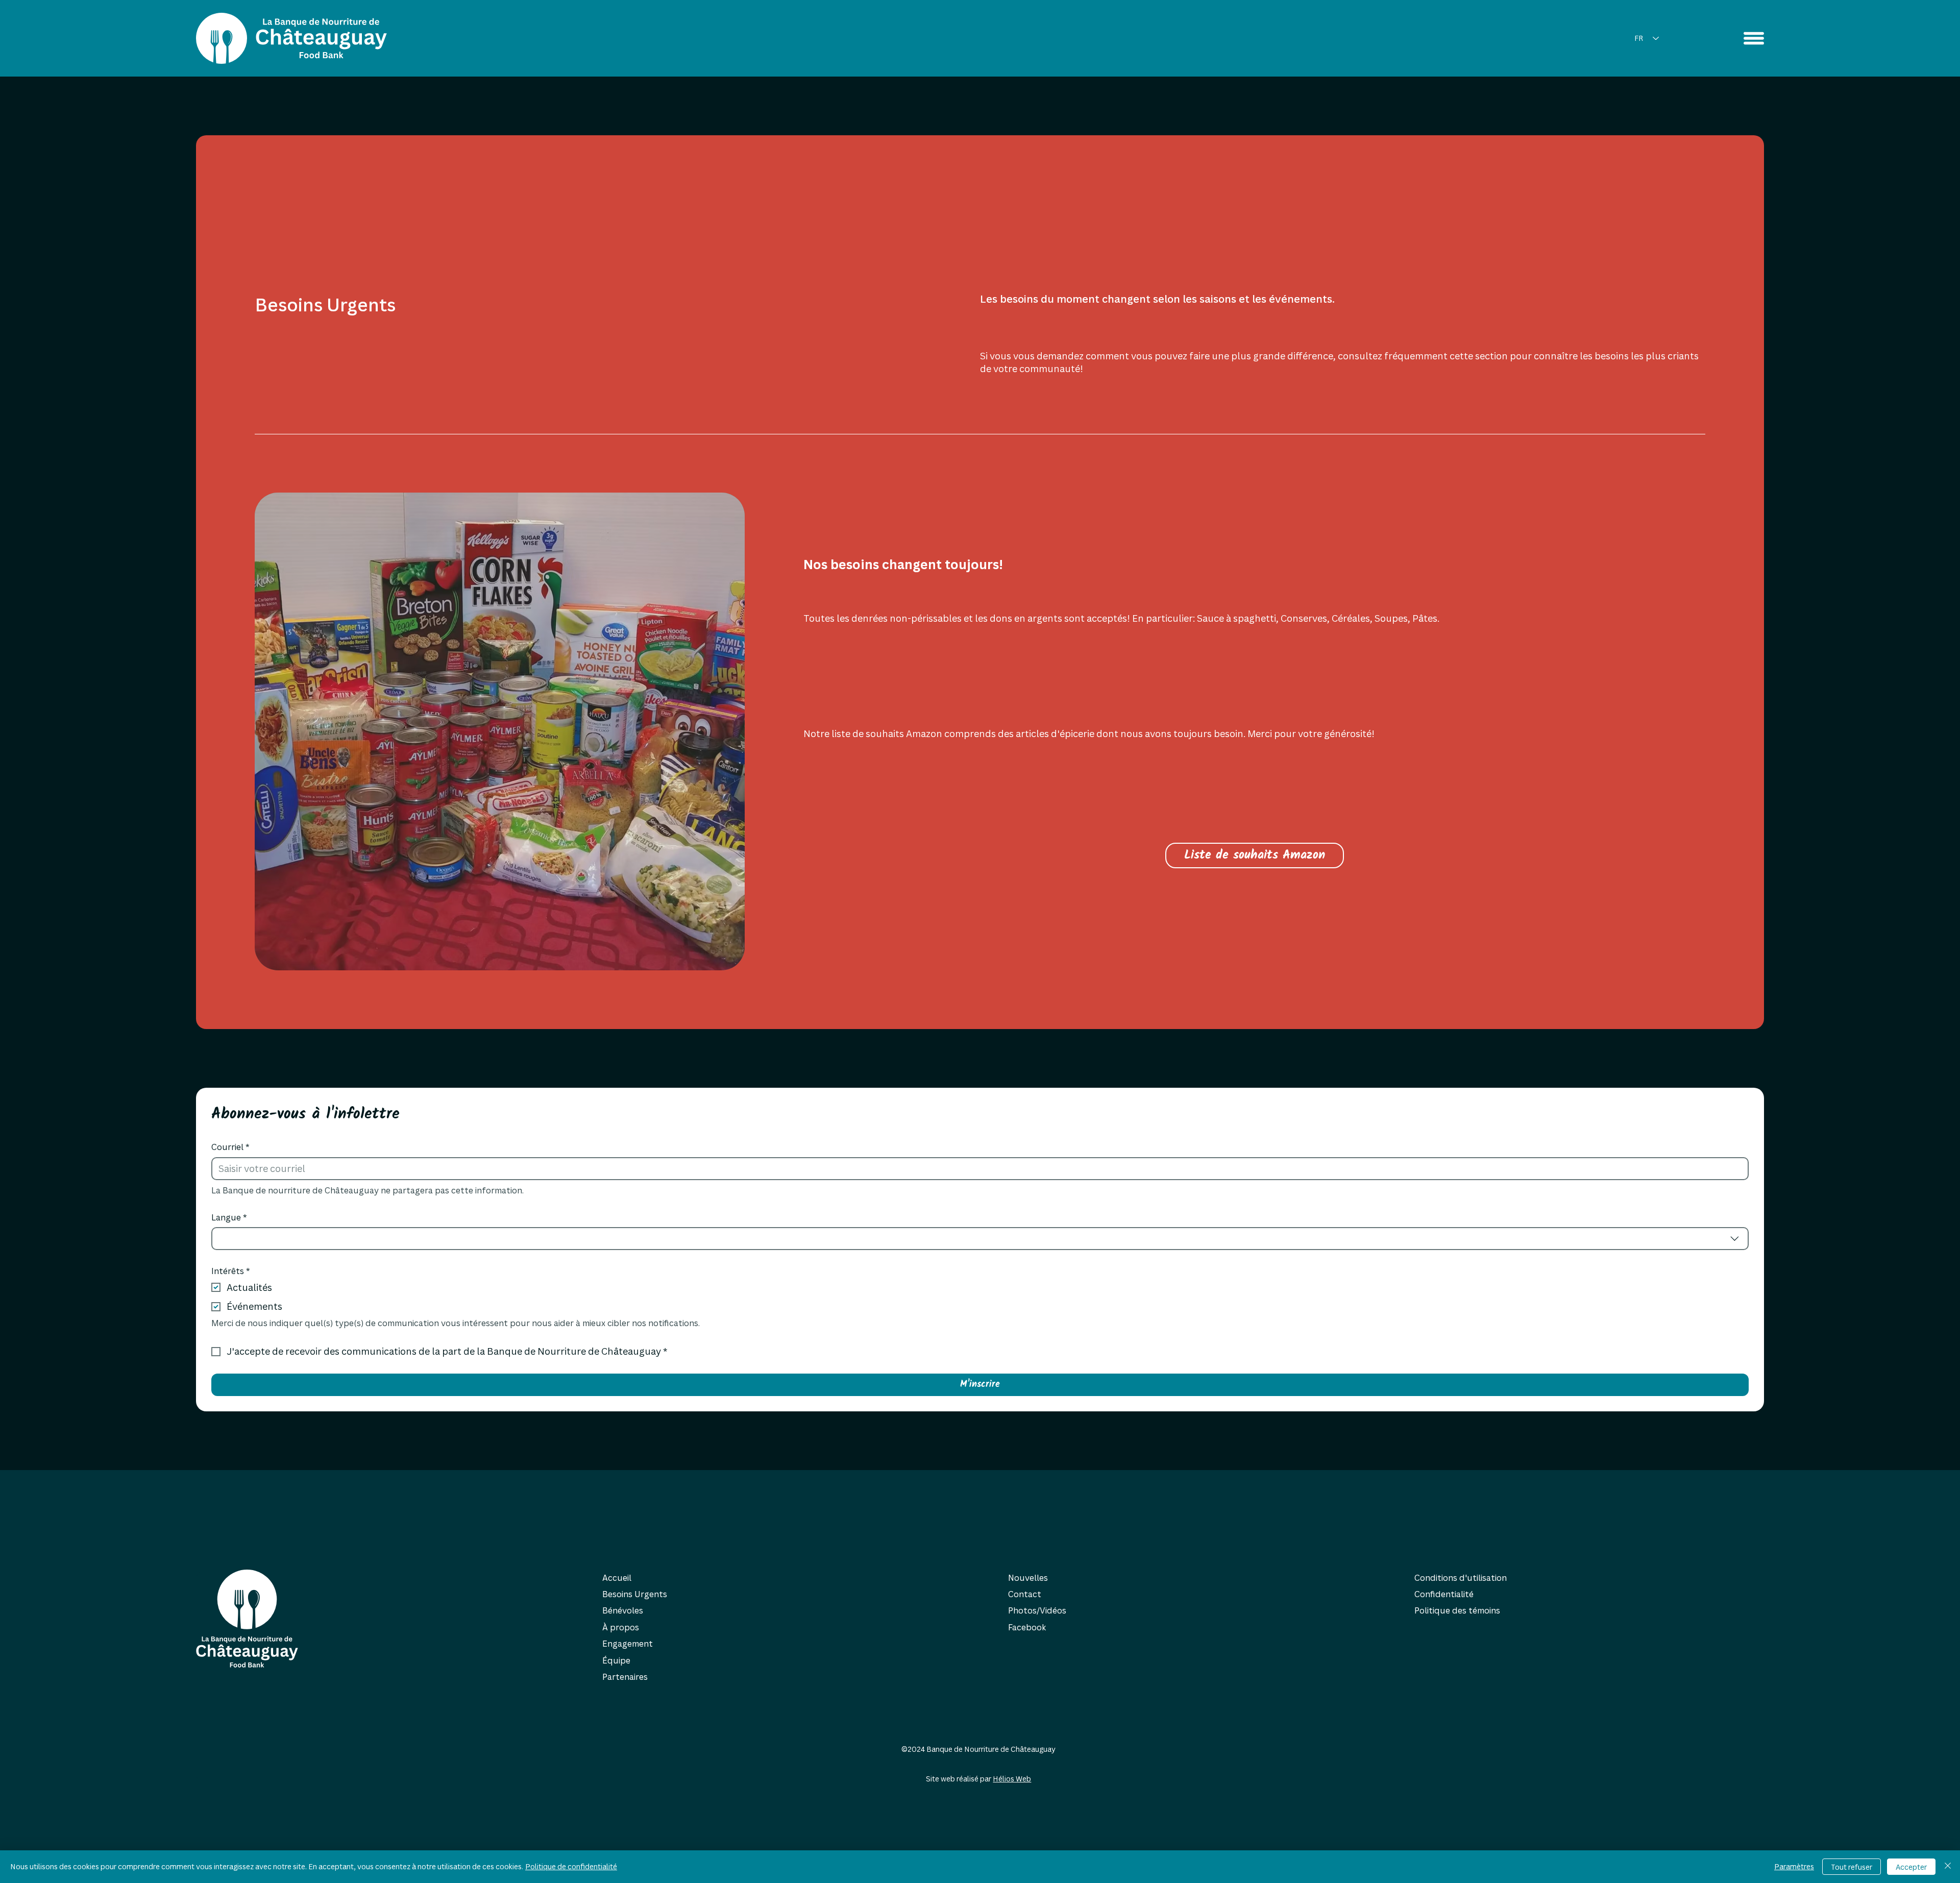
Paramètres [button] (1794, 1866)
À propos (621, 1627)
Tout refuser (1852, 1867)
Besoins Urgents (635, 1594)
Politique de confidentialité (571, 1866)
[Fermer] (1948, 1867)
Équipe (616, 1660)
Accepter (1911, 1867)
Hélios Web (1012, 1779)
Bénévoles (623, 1610)
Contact (1025, 1594)
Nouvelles (1028, 1578)
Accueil (617, 1578)
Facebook (1027, 1627)
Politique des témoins (1457, 1610)
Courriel (230, 1147)
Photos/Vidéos (1037, 1610)
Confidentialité (1444, 1594)
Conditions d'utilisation (1461, 1578)
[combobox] (980, 1239)
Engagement (628, 1644)
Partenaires (625, 1677)
